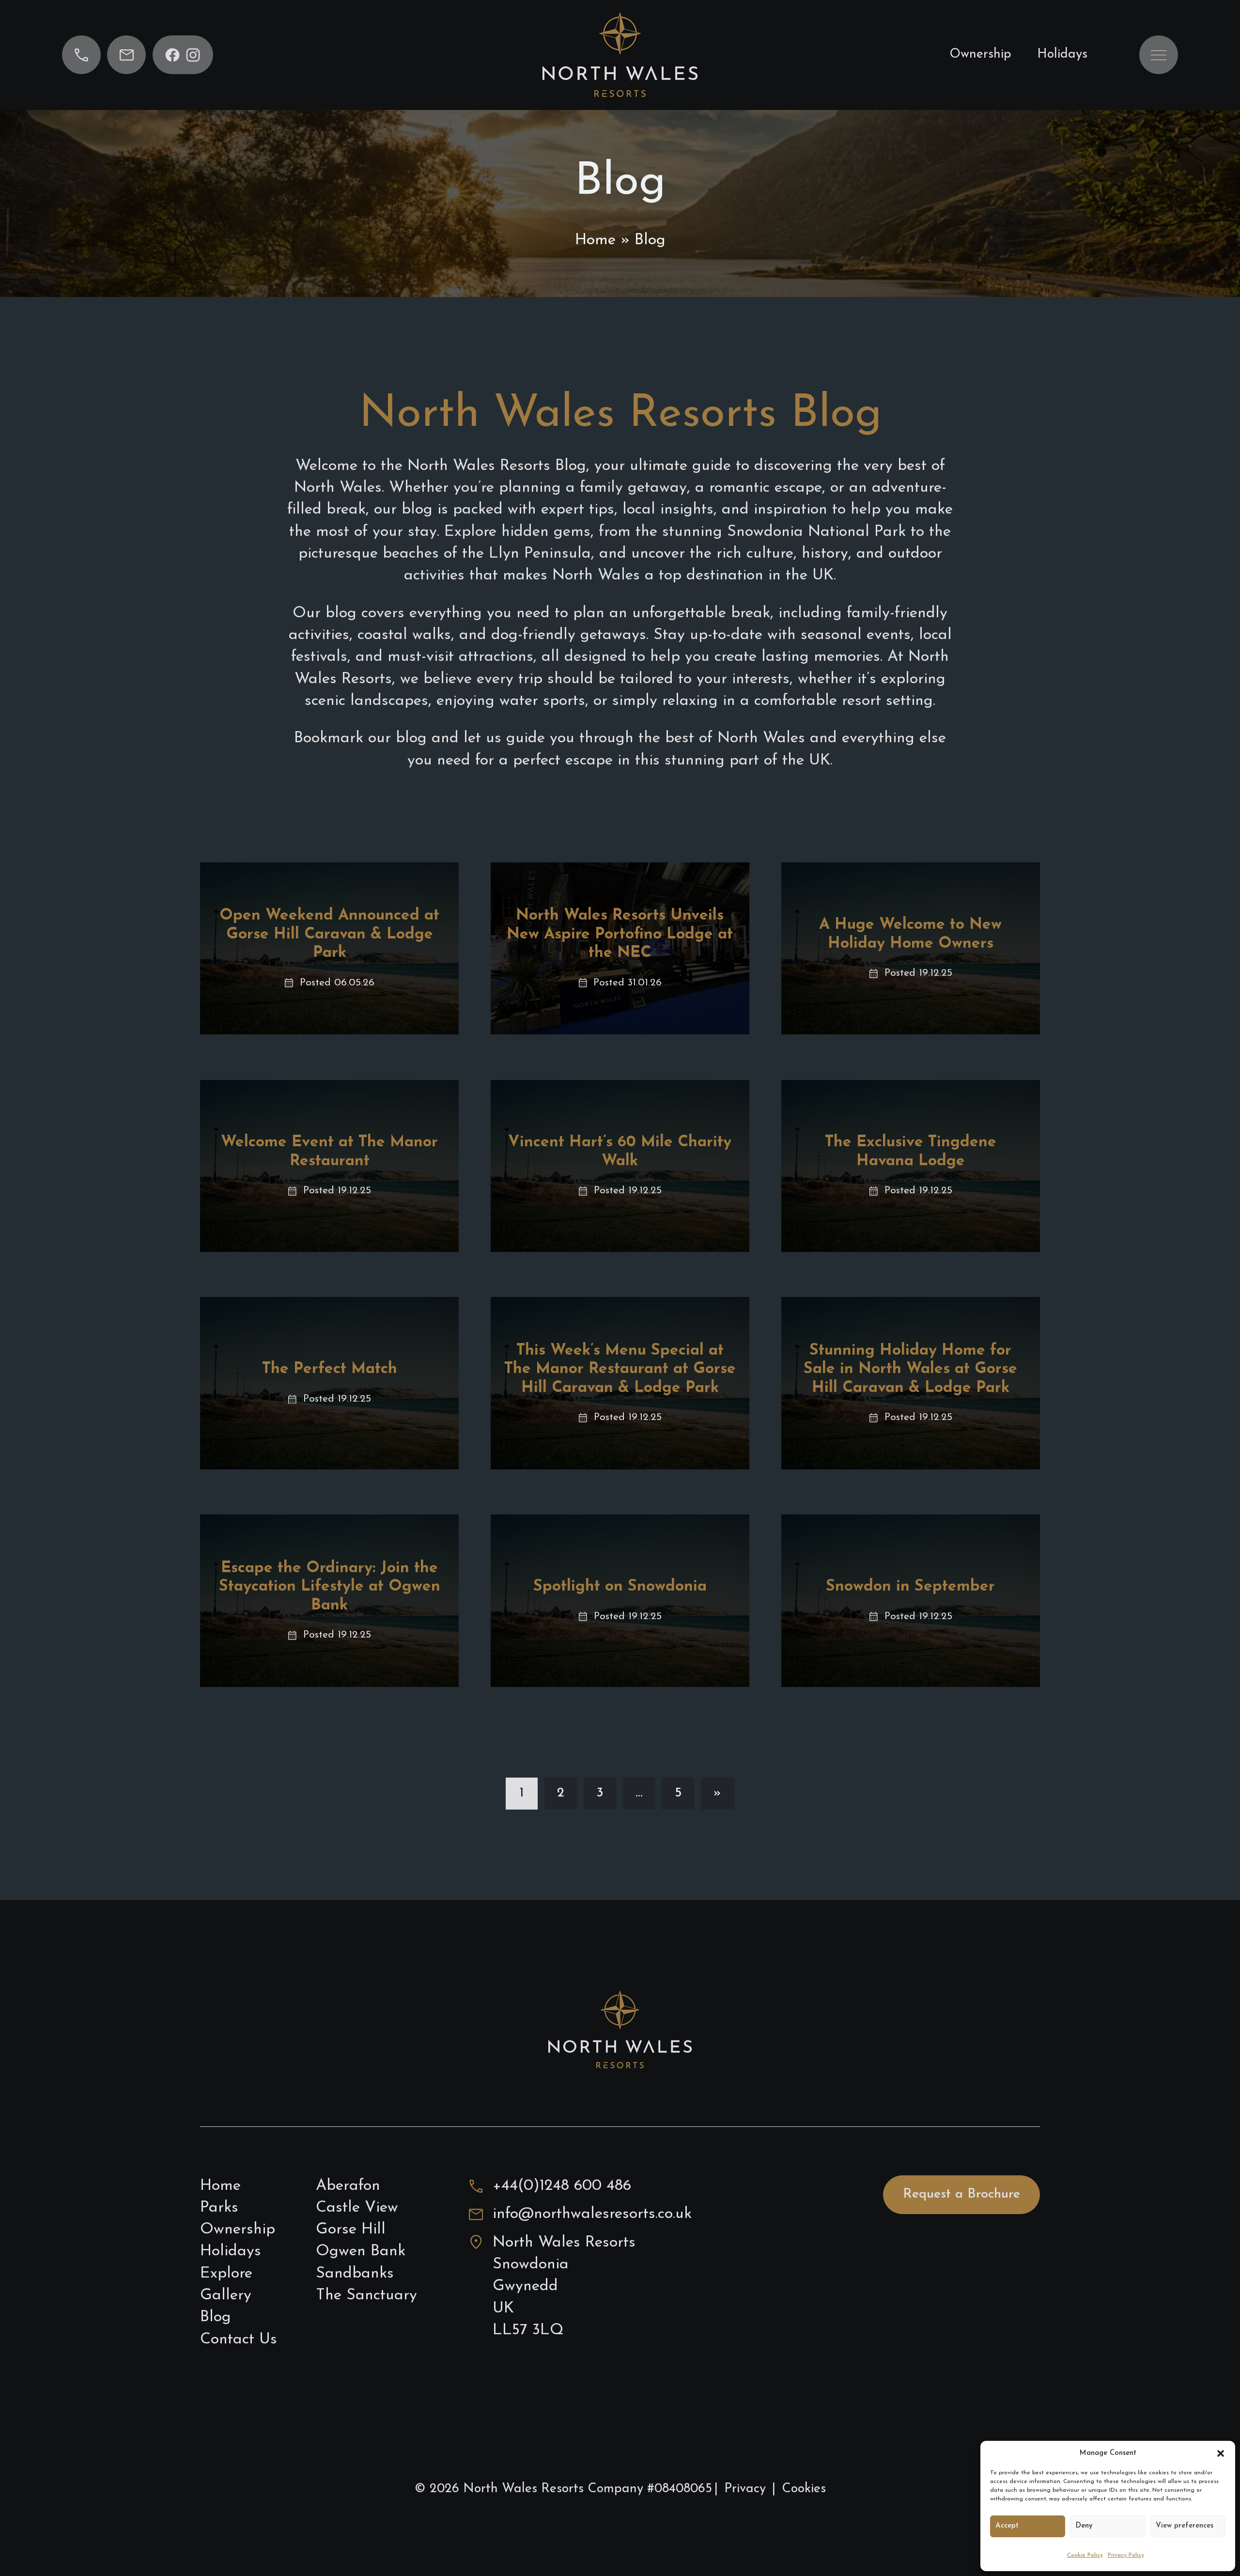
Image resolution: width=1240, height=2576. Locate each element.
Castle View (357, 2208)
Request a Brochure (961, 2194)
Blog (216, 2317)
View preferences (1185, 2526)
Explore (226, 2274)
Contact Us (239, 2340)
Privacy (745, 2489)
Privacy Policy (1126, 2555)
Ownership (980, 55)
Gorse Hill (351, 2230)
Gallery (226, 2295)
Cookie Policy (1085, 2555)
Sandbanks (355, 2274)
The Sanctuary (366, 2295)
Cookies (804, 2489)
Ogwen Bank (361, 2251)
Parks (219, 2208)
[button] (1221, 2453)
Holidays (1062, 55)
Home (595, 240)
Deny (1084, 2526)
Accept (1007, 2526)
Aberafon (348, 2186)
